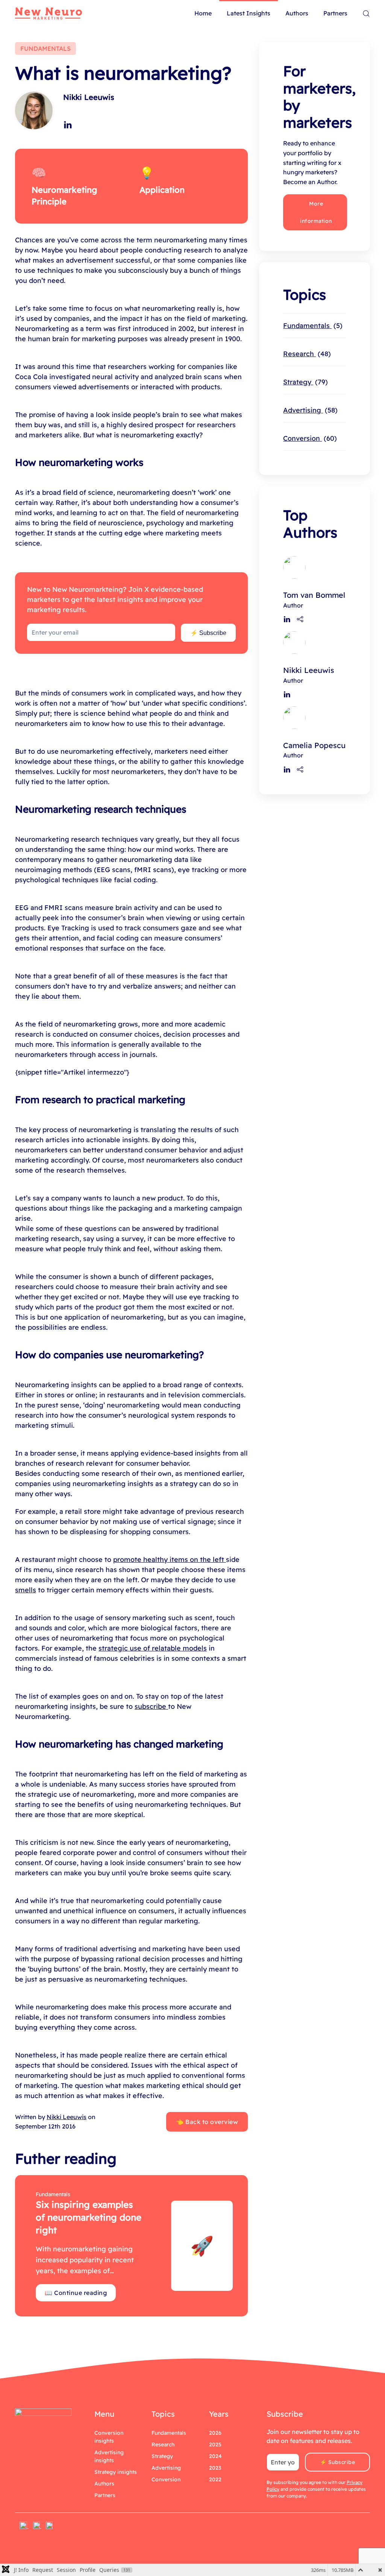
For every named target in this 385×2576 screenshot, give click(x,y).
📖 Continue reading (76, 2293)
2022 (215, 2479)
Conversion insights (109, 2437)
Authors (297, 13)
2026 (215, 2433)
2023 (215, 2468)
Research (306, 354)
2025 (215, 2444)
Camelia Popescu (314, 745)
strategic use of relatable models (153, 1648)
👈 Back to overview (207, 2122)
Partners (335, 13)
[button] (366, 14)
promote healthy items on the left (170, 1559)
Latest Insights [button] (249, 13)
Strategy (304, 382)
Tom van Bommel (314, 595)
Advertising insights (109, 2456)
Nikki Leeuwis (89, 97)
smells (26, 1590)
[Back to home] (49, 14)
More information (316, 212)
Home (203, 13)
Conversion (309, 438)
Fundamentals (311, 326)
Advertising (309, 410)
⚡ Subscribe (208, 633)
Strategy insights (116, 2472)
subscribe (151, 1706)
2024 (215, 2456)
